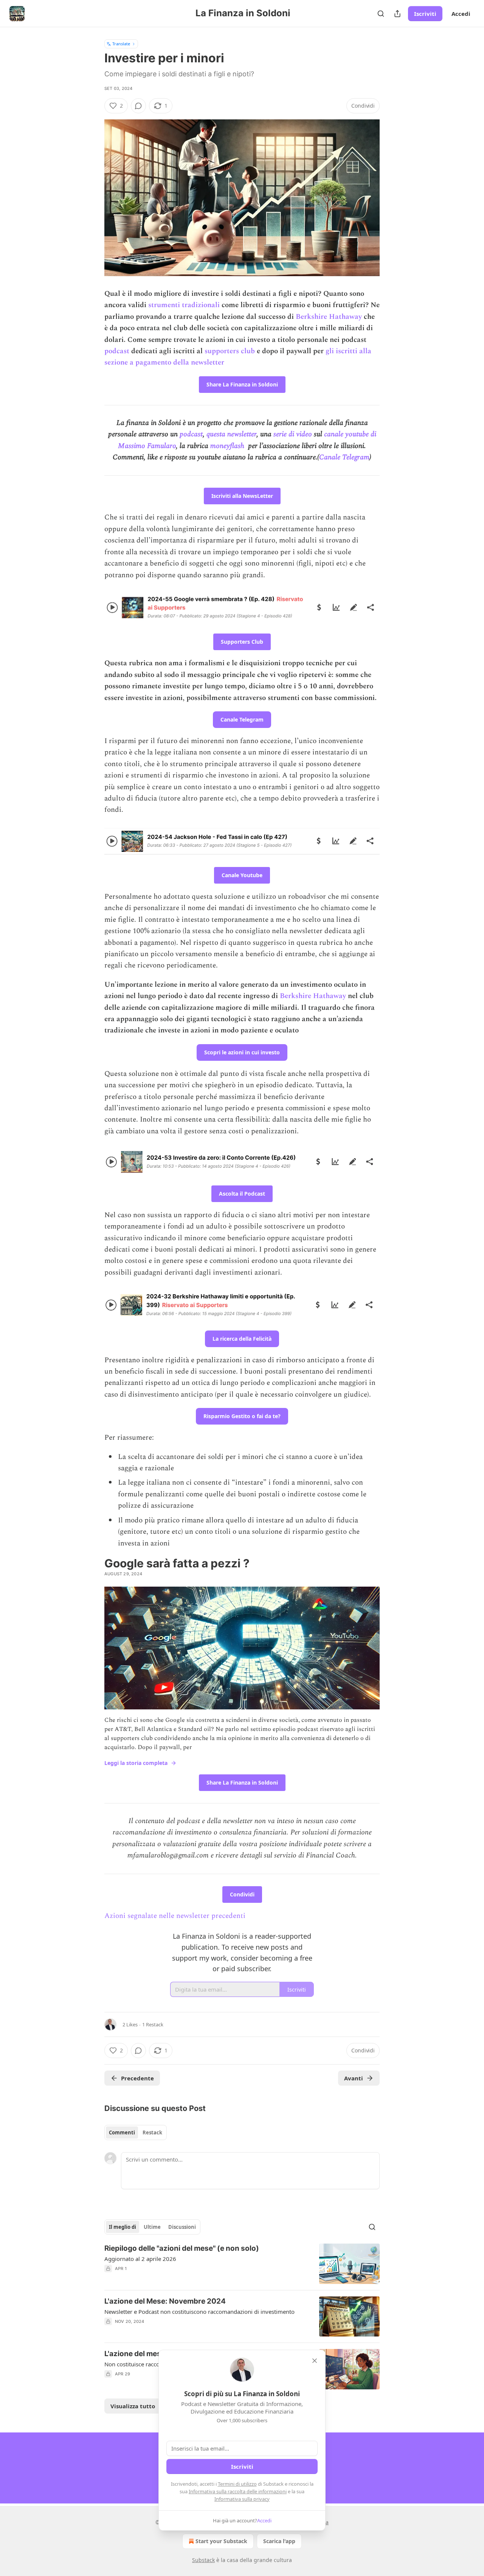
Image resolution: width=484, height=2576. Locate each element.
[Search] (381, 14)
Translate (121, 44)
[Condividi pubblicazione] (397, 14)
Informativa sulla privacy (242, 2499)
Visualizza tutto (133, 2406)
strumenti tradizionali (185, 305)
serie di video (293, 434)
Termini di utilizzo (237, 2484)
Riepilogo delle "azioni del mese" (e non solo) (182, 2248)
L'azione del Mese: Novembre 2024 (165, 2301)
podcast (117, 351)
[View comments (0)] (138, 106)
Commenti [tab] (122, 2133)
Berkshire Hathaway (330, 317)
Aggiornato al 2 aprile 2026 (140, 2259)
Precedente (137, 2078)
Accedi (461, 14)
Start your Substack (221, 2541)
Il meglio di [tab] (123, 2227)
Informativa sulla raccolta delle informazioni (238, 2491)
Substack (203, 2560)
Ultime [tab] (152, 2227)
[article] (242, 2264)
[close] (315, 2361)
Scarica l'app (279, 2541)
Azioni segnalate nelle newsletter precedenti (175, 1916)
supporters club (230, 351)
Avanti (354, 2078)
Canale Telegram (344, 457)
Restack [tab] (152, 2133)
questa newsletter (231, 434)
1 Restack (153, 2024)
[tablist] (136, 2133)
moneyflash (227, 446)
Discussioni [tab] (182, 2227)
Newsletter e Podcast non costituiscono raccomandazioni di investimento (199, 2312)
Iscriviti (425, 14)
